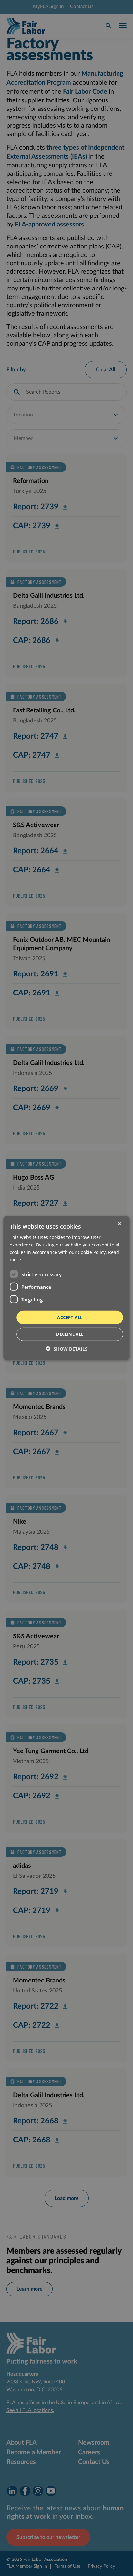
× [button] (119, 1224)
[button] (67, 1349)
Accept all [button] (70, 1317)
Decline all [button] (70, 1334)
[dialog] (66, 1288)
